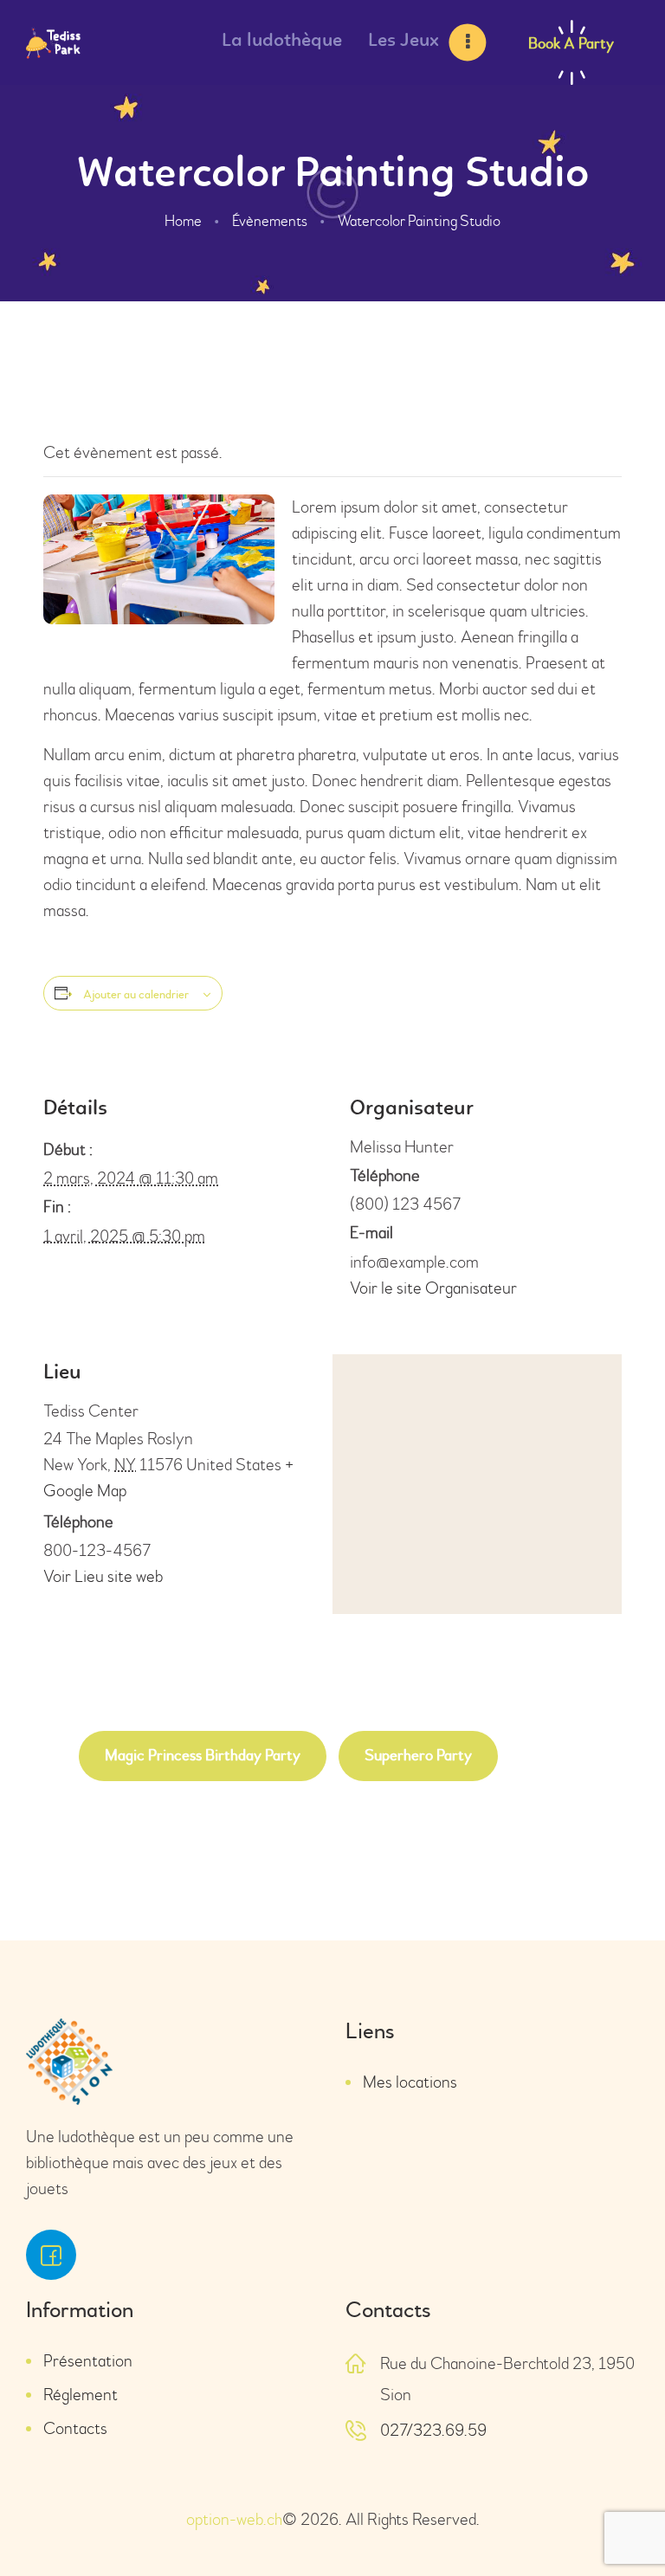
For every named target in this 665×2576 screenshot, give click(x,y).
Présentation (88, 2361)
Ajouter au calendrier (136, 995)
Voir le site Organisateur (433, 1288)
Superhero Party (418, 1756)
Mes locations (410, 2082)
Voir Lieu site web (103, 1576)
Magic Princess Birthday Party (203, 1756)
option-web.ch (234, 2519)
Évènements (270, 221)
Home (183, 221)
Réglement (81, 2395)
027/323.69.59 (433, 2430)
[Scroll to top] (622, 2524)
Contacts (75, 2428)
